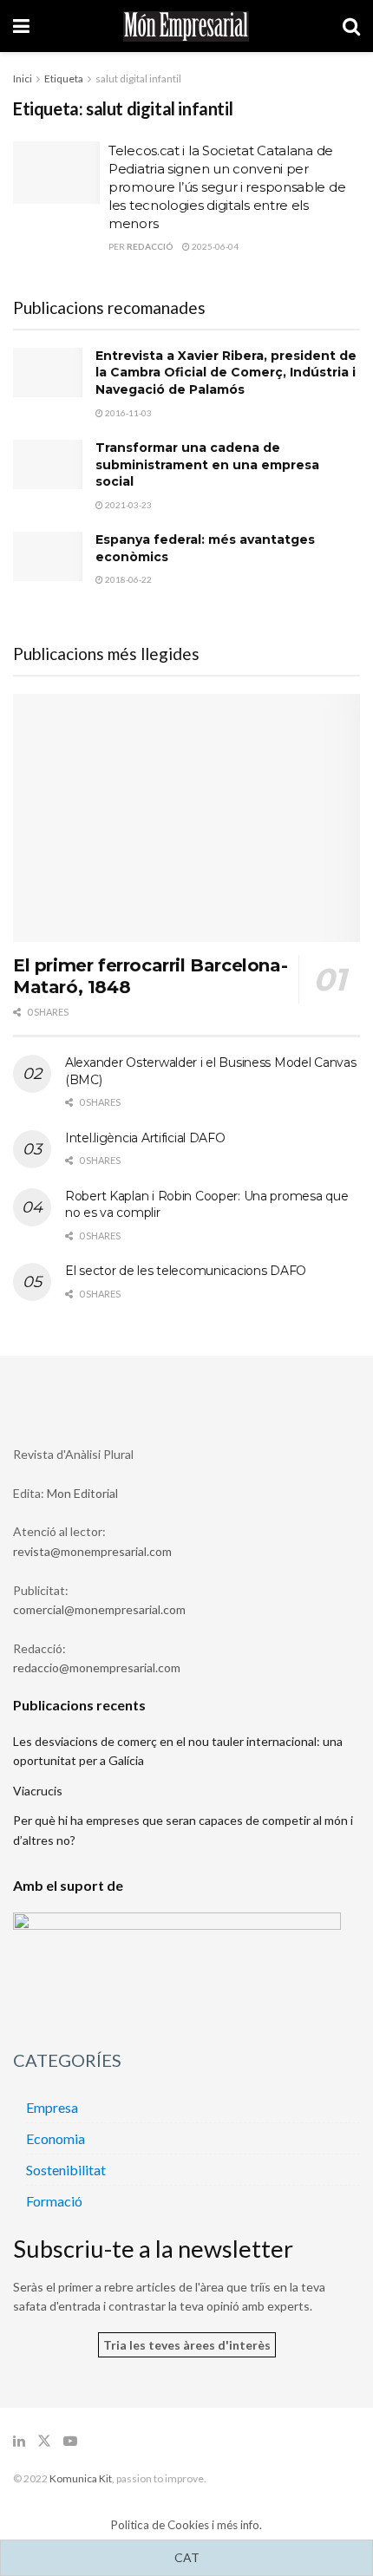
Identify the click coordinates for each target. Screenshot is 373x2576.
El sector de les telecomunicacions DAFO (186, 1271)
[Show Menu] (21, 26)
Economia (56, 2138)
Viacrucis (38, 1791)
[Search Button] (351, 26)
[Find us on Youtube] (70, 2441)
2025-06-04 (214, 246)
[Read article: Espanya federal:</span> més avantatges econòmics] (48, 556)
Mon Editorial (82, 1493)
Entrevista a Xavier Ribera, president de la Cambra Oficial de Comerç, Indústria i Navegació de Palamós (226, 373)
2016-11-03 (128, 413)
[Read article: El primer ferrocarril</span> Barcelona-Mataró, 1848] (186, 818)
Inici (23, 78)
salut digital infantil (138, 78)
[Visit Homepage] (186, 26)
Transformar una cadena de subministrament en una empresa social (207, 464)
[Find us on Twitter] (44, 2441)
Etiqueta (64, 78)
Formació (54, 2201)
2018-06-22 (128, 579)
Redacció (150, 246)
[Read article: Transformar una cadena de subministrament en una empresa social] (48, 464)
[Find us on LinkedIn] (19, 2441)
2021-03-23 (128, 505)
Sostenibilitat (66, 2170)
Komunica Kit (81, 2478)
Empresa (52, 2107)
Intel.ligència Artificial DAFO (145, 1138)
